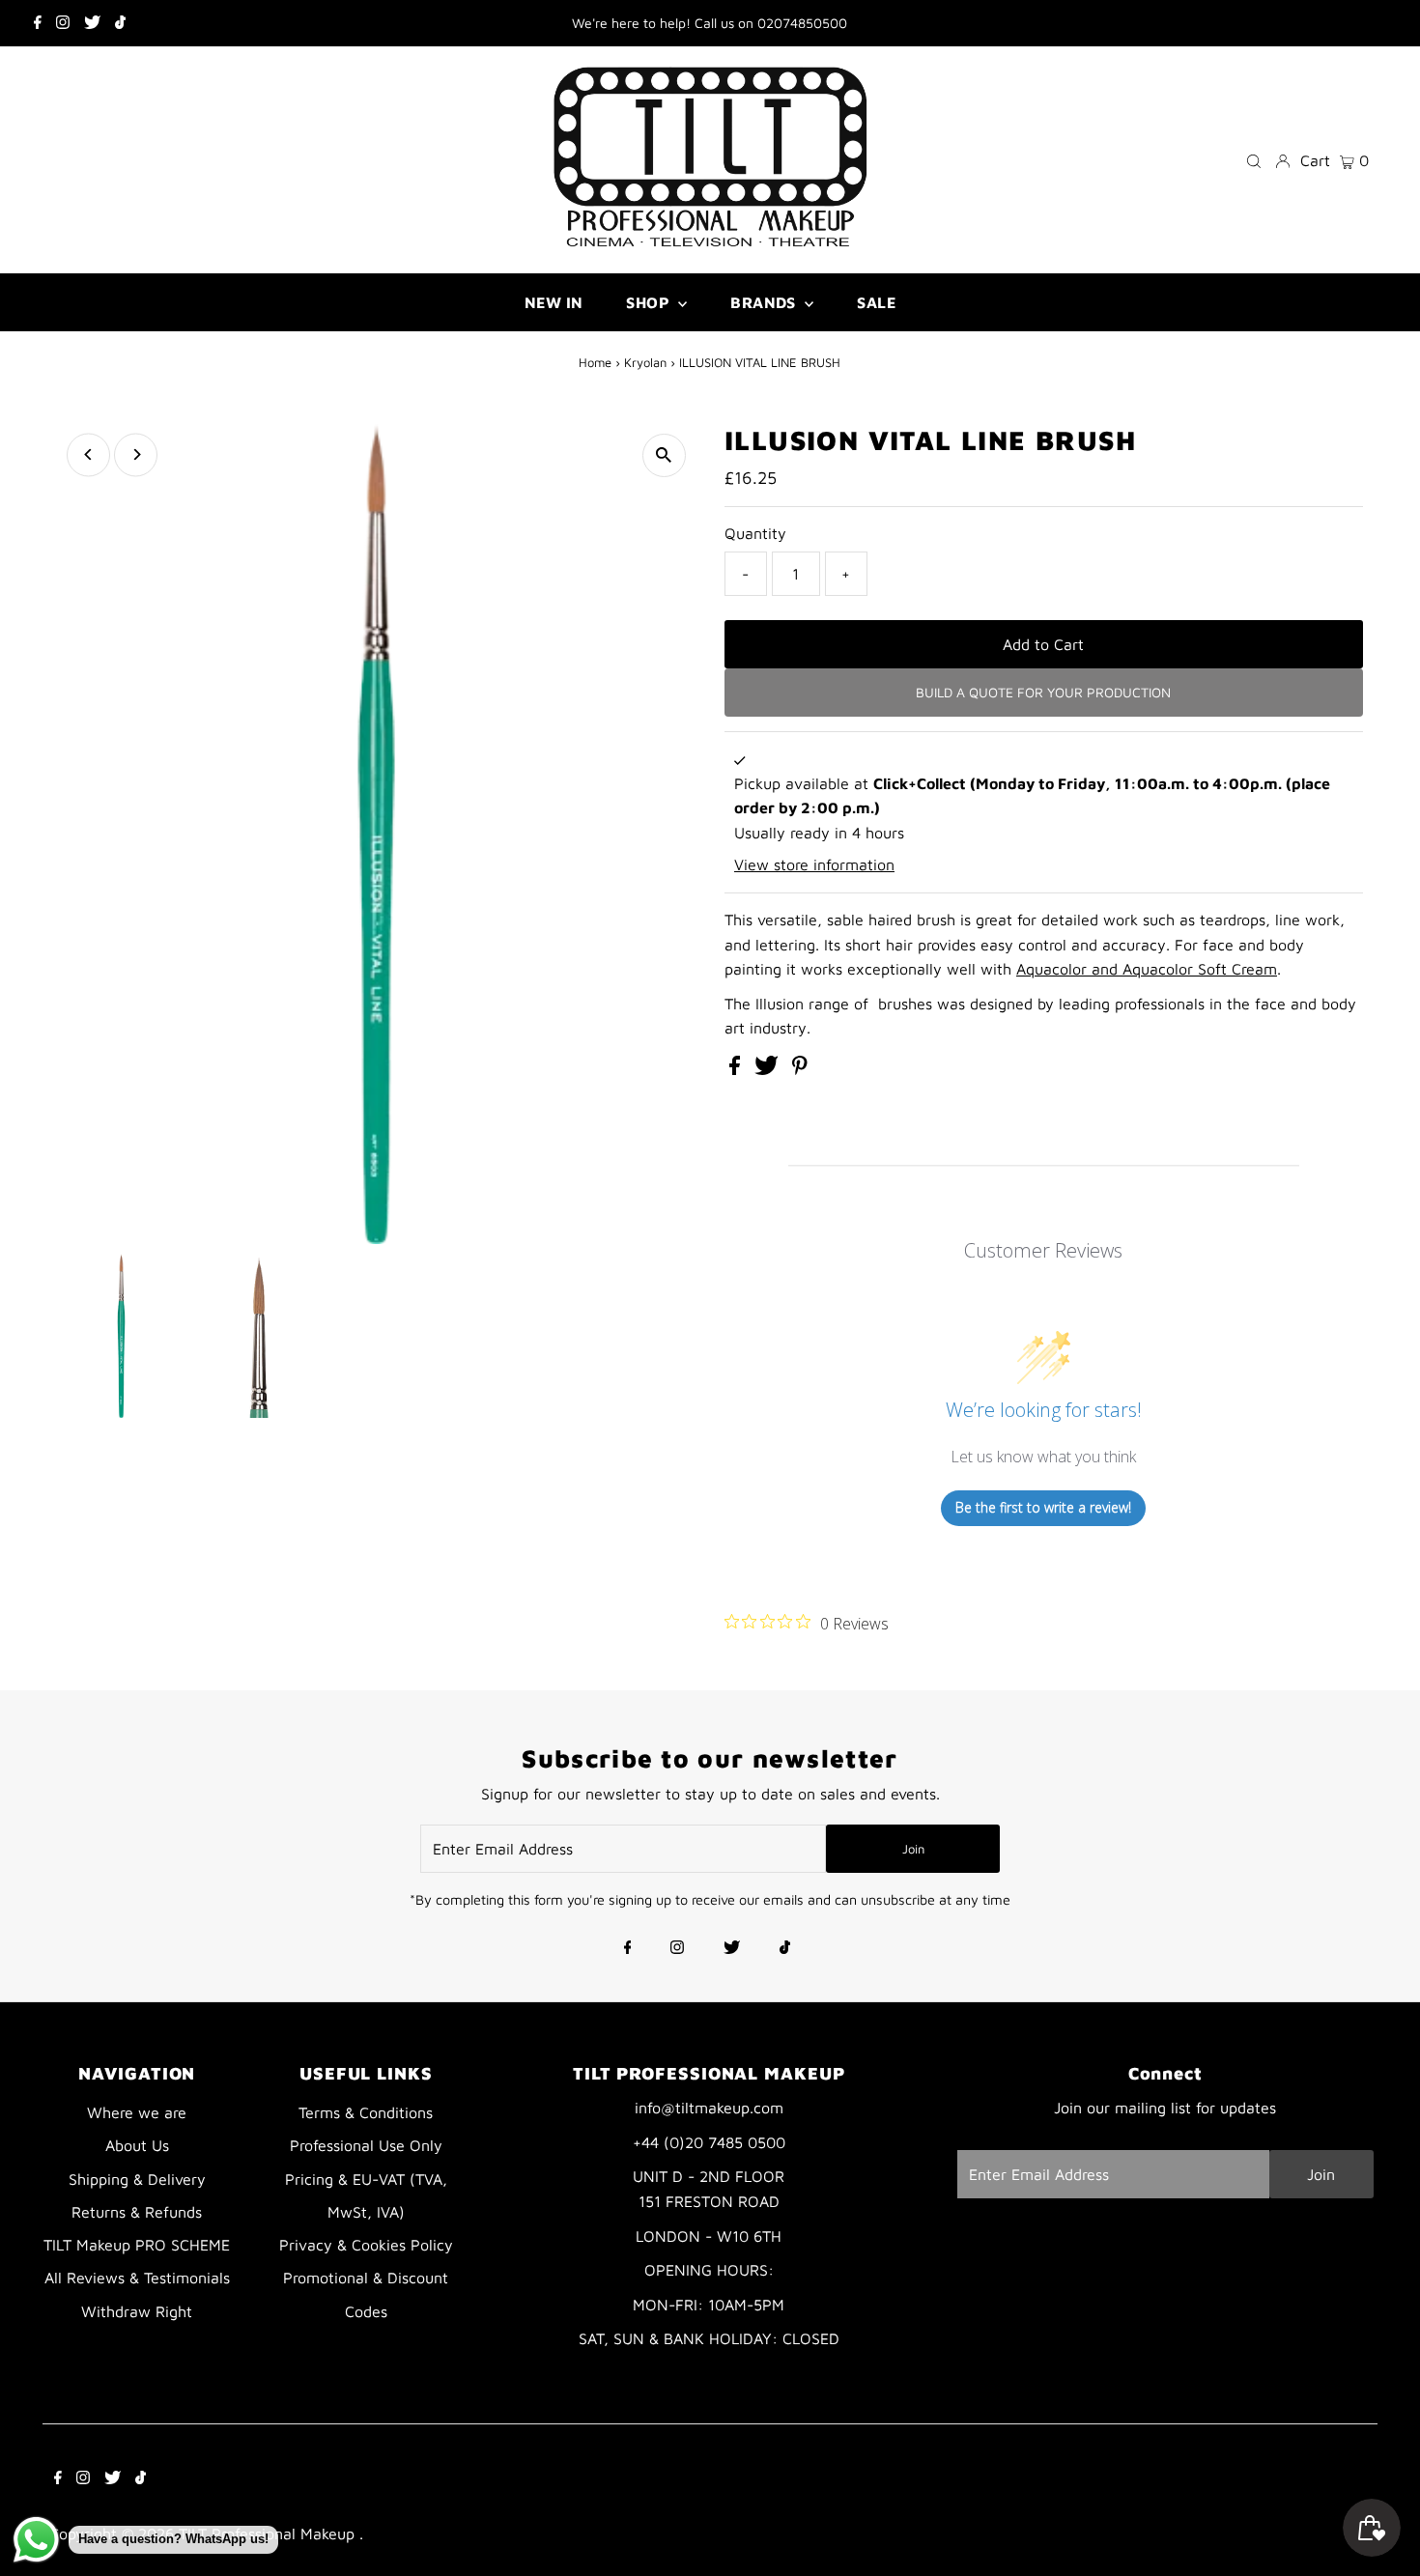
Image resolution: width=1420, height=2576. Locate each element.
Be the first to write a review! (1043, 1507)
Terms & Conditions (366, 2112)
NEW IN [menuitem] (554, 302)
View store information (814, 864)
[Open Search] (1254, 160)
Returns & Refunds (137, 2212)
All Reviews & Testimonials (137, 2278)
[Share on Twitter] (769, 1069)
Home (595, 362)
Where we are (137, 2112)
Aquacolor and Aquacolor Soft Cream (1147, 969)
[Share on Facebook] (737, 1069)
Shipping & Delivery (137, 2179)
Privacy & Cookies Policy (366, 2245)
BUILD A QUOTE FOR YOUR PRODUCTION (1043, 692)
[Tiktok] (120, 23)
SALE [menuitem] (876, 302)
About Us (137, 2145)
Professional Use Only (366, 2145)
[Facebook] (38, 23)
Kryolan (645, 362)
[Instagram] (63, 23)
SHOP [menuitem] (650, 302)
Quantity (755, 533)
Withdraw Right (137, 2311)
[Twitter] (92, 23)
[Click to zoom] (664, 455)
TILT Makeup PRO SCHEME (137, 2245)
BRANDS (765, 302)
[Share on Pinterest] (800, 1069)
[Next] (136, 454)
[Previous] (88, 454)
